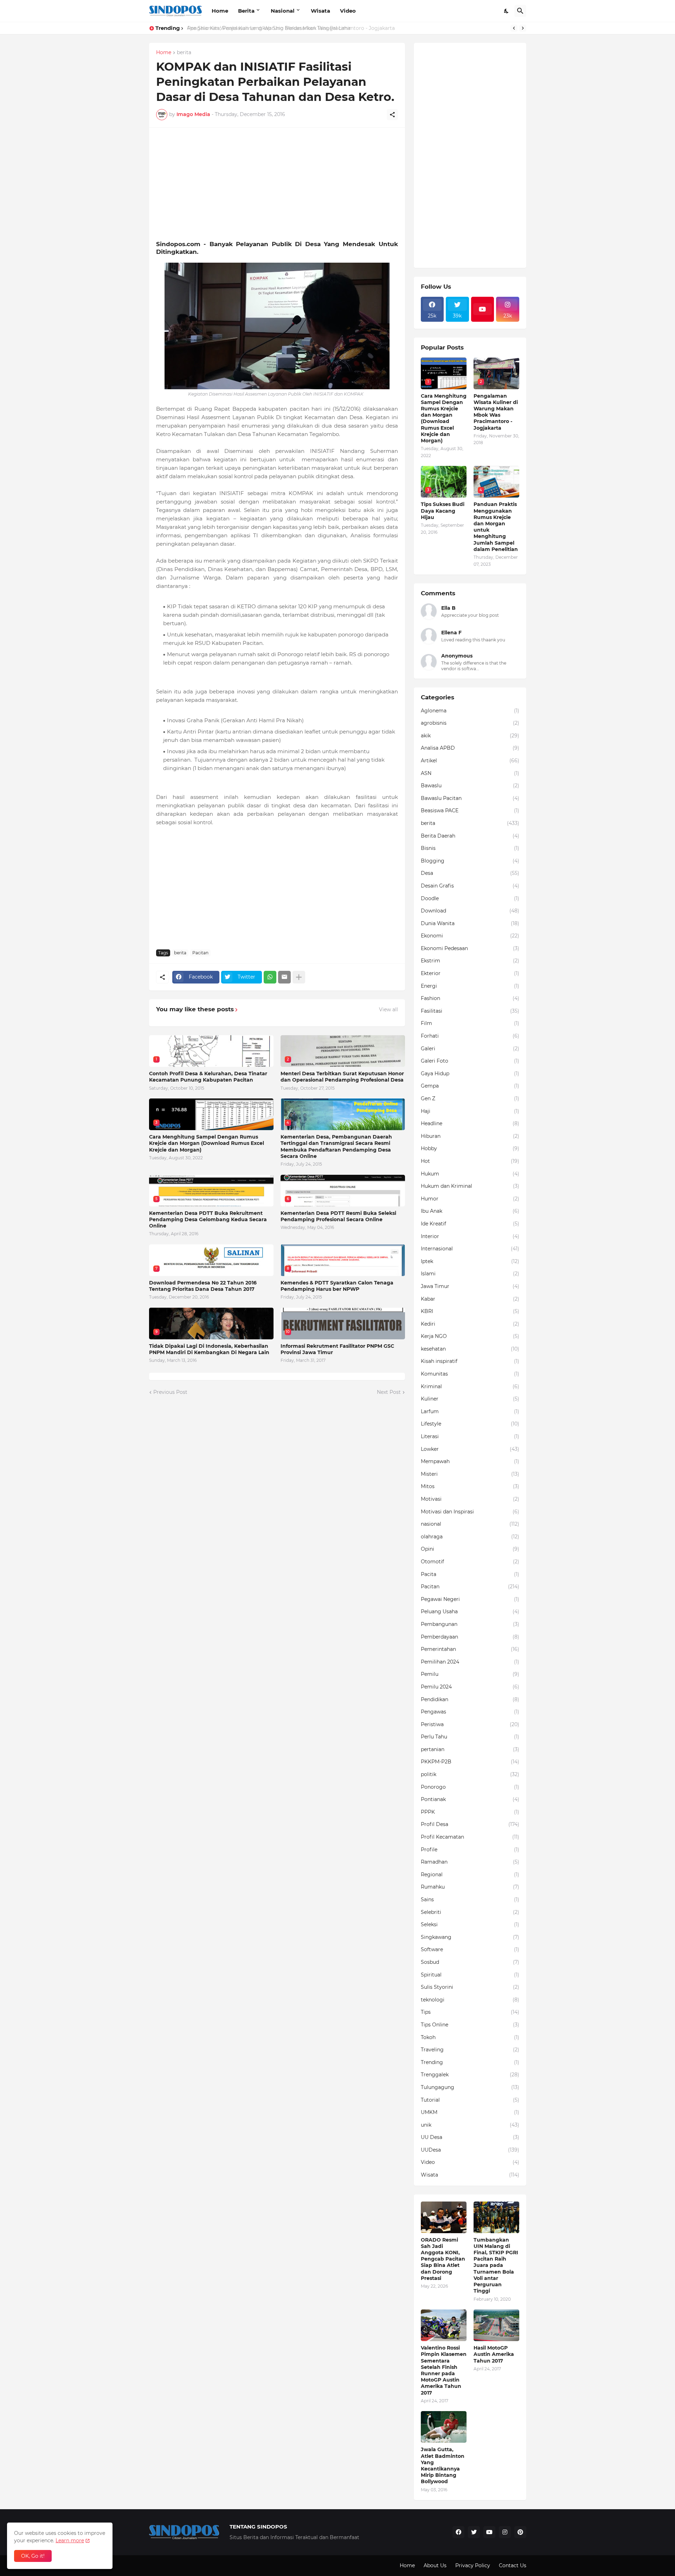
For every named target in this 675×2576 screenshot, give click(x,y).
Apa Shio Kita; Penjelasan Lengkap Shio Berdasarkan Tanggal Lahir (268, 28)
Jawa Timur (470, 1286)
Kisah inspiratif (470, 1361)
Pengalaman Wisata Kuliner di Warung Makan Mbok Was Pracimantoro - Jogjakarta (496, 412)
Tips (470, 2012)
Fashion (470, 998)
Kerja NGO (470, 1336)
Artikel (470, 761)
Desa (470, 873)
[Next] (523, 28)
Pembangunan (470, 1624)
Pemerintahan (470, 1649)
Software (470, 1949)
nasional (470, 1524)
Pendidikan (470, 1699)
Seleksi (470, 1924)
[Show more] (299, 977)
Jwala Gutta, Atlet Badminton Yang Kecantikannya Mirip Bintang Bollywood (443, 2465)
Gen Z (470, 1098)
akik (470, 736)
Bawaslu (470, 786)
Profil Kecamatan (470, 1837)
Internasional (470, 1249)
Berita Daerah (470, 836)
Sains (470, 1899)
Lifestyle (470, 1424)
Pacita (470, 1574)
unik (470, 2125)
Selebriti (470, 1912)
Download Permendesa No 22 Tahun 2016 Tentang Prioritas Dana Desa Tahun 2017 (203, 1286)
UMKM (470, 2112)
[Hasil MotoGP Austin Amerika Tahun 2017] (496, 2325)
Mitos (470, 1486)
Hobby (470, 1148)
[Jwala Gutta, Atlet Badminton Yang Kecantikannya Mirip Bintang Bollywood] (444, 2427)
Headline (470, 1123)
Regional (470, 1875)
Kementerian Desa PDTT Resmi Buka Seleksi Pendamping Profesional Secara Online (338, 1216)
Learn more (70, 2540)
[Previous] (514, 28)
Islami (470, 1274)
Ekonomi (470, 936)
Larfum (470, 1411)
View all (388, 1010)
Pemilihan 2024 (470, 1662)
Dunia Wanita (470, 923)
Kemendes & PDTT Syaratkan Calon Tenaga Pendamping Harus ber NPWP (337, 1286)
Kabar (470, 1299)
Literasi (470, 1436)
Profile (470, 1850)
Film (470, 1023)
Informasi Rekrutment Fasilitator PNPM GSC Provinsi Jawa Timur (337, 1349)
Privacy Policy (473, 2565)
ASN (470, 773)
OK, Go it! (33, 2556)
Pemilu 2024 (470, 1687)
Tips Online (470, 2025)
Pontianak (470, 1799)
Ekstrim (470, 961)
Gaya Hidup (470, 1074)
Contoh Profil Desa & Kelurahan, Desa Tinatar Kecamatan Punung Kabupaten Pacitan (208, 1077)
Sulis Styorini (470, 1987)
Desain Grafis (470, 886)
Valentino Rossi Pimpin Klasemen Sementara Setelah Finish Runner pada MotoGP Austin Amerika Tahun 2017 (444, 2370)
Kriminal (470, 1386)
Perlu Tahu (470, 1737)
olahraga (470, 1537)
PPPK (470, 1812)
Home (220, 11)
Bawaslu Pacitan (470, 798)
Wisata (320, 11)
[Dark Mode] (507, 11)
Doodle (470, 898)
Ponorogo (470, 1787)
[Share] (392, 115)
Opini (470, 1549)
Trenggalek (470, 2075)
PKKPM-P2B (470, 1762)
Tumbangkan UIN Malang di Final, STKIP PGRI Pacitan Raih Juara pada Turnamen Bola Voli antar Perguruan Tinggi (496, 2266)
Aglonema (470, 711)
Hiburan (470, 1136)
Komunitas (470, 1374)
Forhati (470, 1036)
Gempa (470, 1086)
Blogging (470, 861)
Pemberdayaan (470, 1637)
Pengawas (470, 1712)
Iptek (470, 1261)
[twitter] (474, 2532)
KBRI (470, 1311)
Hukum (470, 1174)
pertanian (470, 1749)
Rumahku (470, 1887)
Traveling (470, 2050)
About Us (435, 2565)
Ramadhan (470, 1862)
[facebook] (458, 2532)
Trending (470, 2062)
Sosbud (470, 1962)
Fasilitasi (470, 1011)
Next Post (389, 1392)
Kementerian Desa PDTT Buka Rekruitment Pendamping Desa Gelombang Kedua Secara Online (208, 1219)
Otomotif (470, 1562)
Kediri (470, 1324)
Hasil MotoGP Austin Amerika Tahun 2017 (494, 2354)
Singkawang (470, 1937)
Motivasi (470, 1499)
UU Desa (470, 2137)
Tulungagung (470, 2087)
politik (470, 1774)
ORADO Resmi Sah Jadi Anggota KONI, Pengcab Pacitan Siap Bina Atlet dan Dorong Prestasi (443, 2259)
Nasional (283, 11)
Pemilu (470, 1674)
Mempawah (470, 1461)
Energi (470, 986)
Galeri (470, 1049)
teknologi (470, 2000)
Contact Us (513, 2565)
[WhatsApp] (270, 977)
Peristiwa (470, 1724)
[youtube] (483, 309)
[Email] (284, 977)
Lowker (470, 1449)
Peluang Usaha (470, 1611)
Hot (470, 1161)
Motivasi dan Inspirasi (470, 1512)
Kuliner (470, 1399)
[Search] (520, 11)
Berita (246, 11)
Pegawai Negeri (470, 1599)
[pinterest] (520, 2532)
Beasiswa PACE (470, 810)
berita (184, 53)
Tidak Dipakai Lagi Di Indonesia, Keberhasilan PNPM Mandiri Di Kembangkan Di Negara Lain (209, 1349)
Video (348, 11)
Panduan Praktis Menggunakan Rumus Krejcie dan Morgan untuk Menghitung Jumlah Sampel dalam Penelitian (496, 527)
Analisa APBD (470, 748)
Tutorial (470, 2100)
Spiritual (470, 1975)
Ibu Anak (470, 1211)
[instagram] (505, 2532)
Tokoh (470, 2037)
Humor (470, 1199)
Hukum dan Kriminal (470, 1186)
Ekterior (470, 973)
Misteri (470, 1474)
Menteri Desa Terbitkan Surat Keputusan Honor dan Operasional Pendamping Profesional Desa (342, 1077)
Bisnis (470, 848)
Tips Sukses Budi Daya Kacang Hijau (443, 511)
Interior (470, 1236)
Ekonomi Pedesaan (470, 948)
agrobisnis (470, 723)
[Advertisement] (277, 184)
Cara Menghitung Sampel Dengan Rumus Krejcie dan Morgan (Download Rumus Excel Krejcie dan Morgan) (207, 1143)
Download (470, 911)
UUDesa (470, 2150)
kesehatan (470, 1349)
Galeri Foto (470, 1061)
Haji (470, 1111)
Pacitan (200, 953)
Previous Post (170, 1392)
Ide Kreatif (470, 1224)
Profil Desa (470, 1824)
